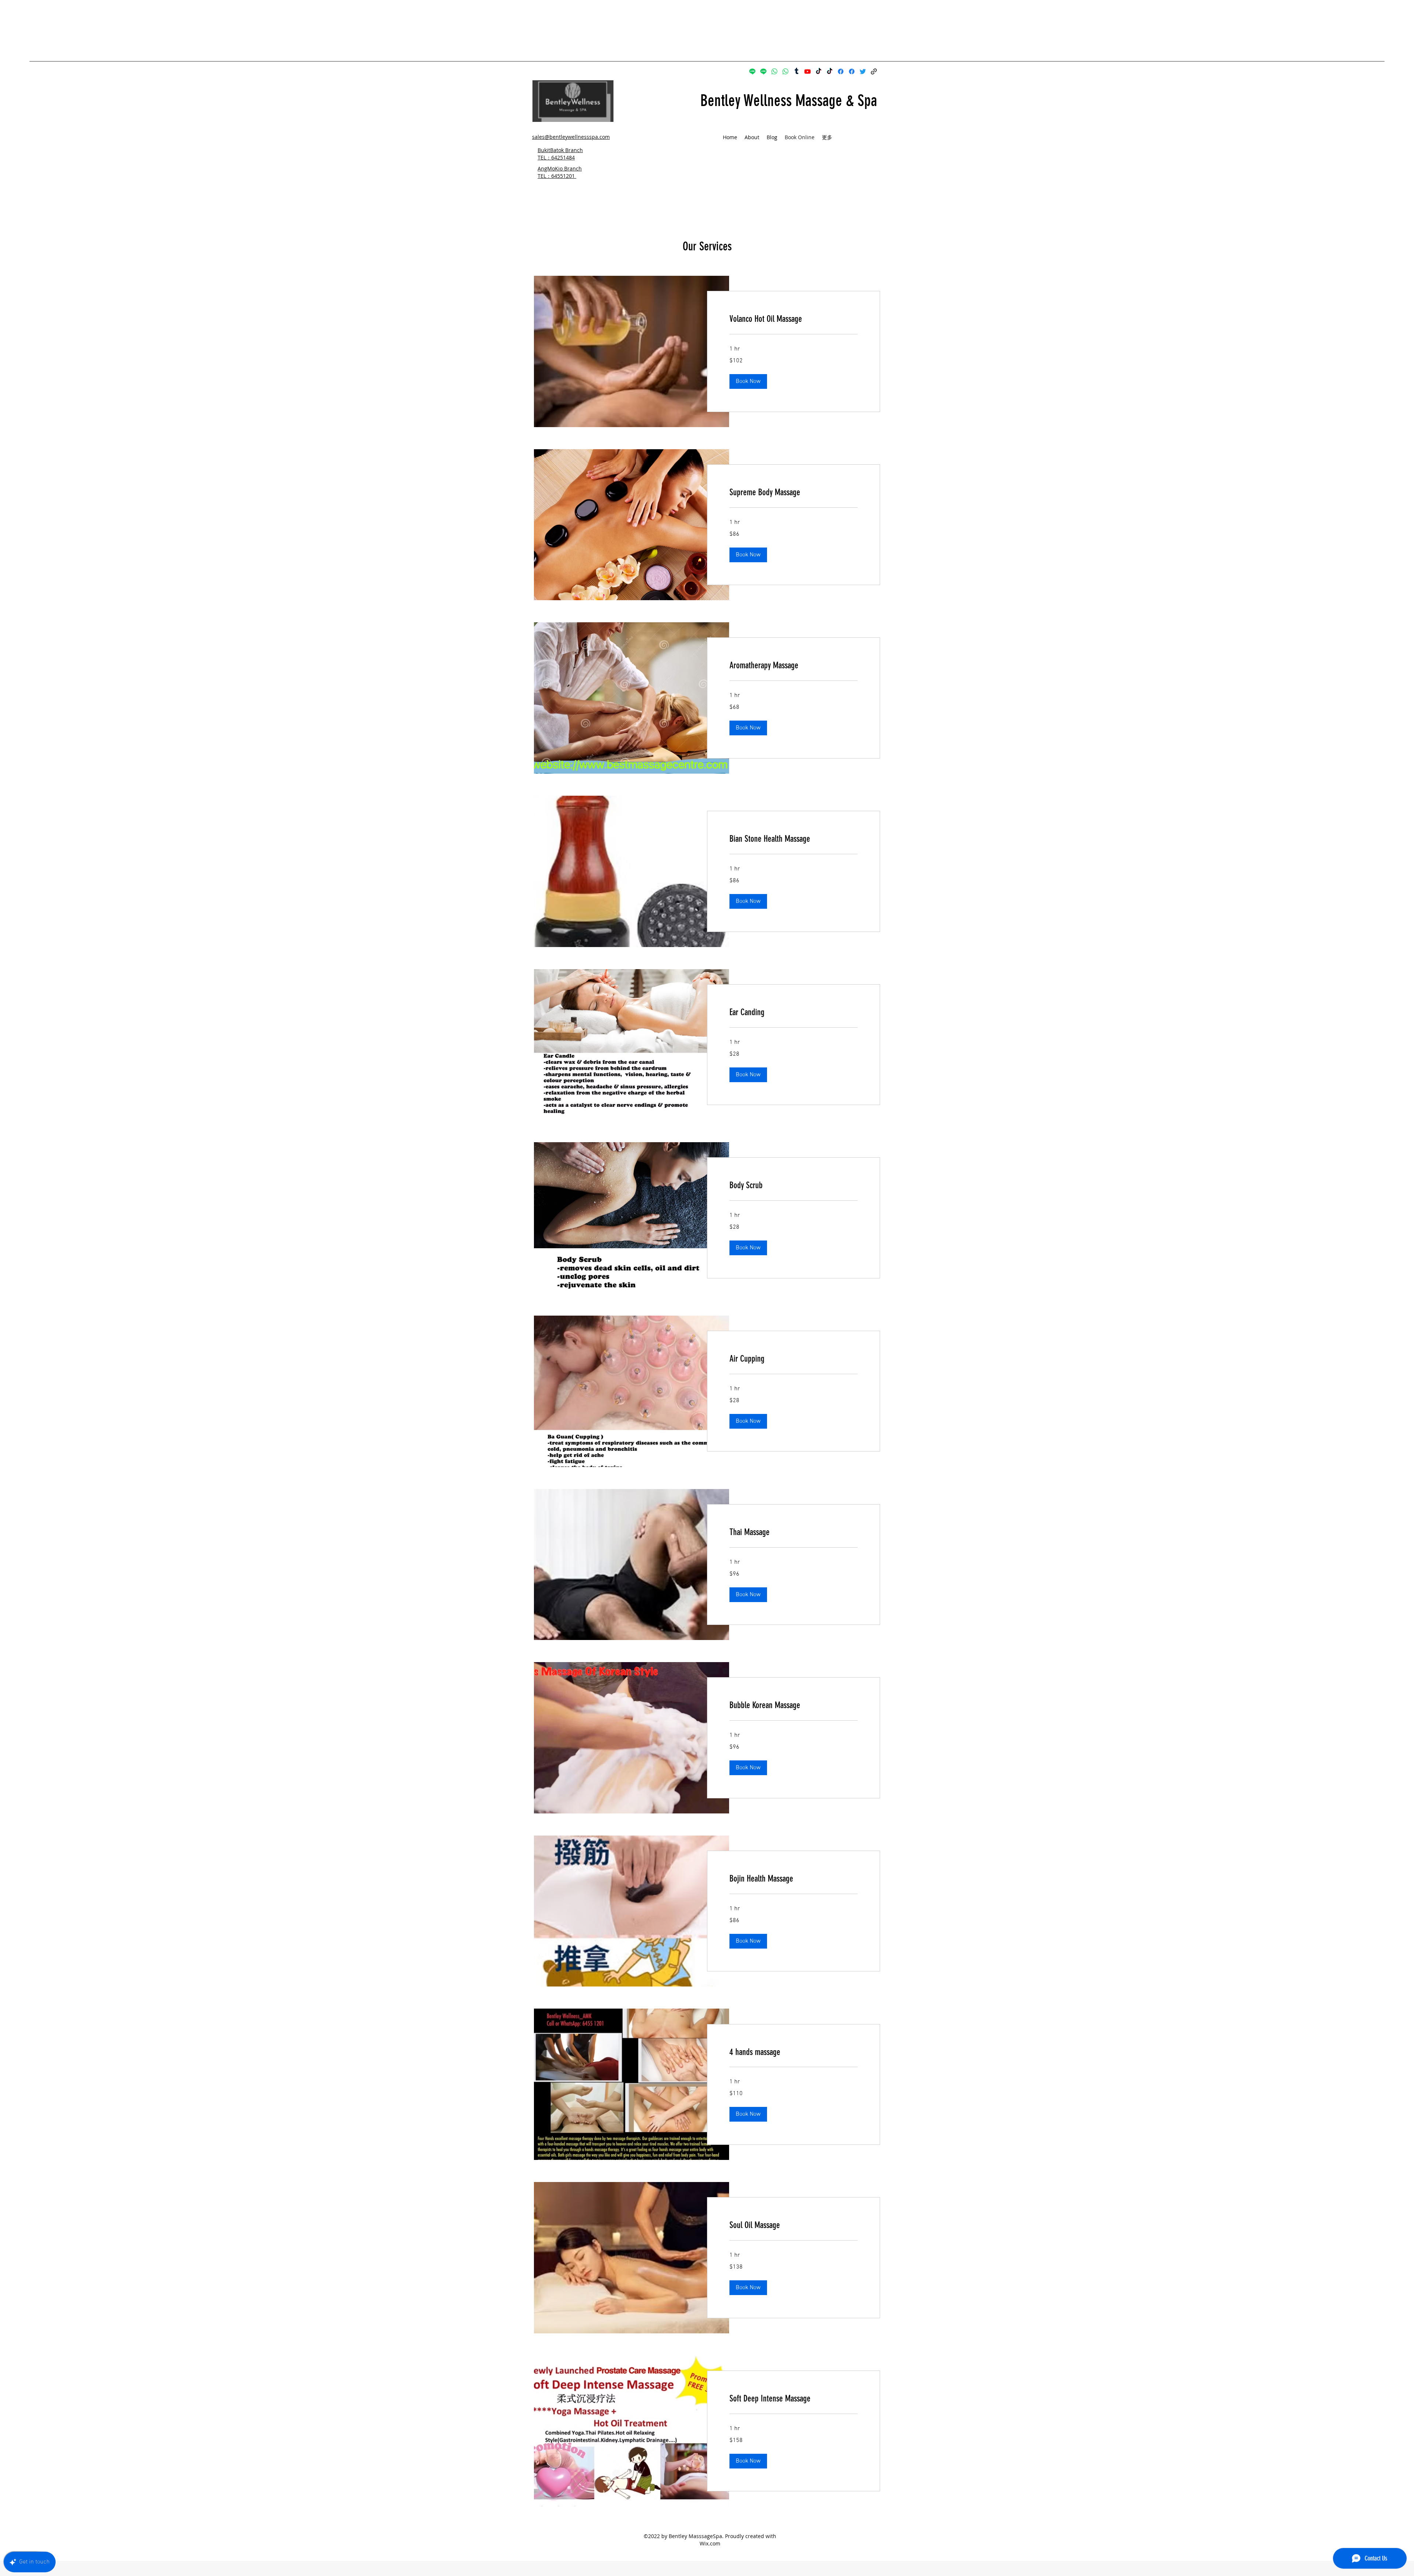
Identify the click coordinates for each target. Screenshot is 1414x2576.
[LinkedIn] (863, 71)
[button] (748, 381)
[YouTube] (808, 71)
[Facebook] (841, 71)
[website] (874, 71)
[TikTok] (819, 71)
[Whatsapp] (774, 71)
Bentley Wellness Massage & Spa (789, 101)
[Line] (752, 71)
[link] (794, 319)
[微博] (796, 71)
